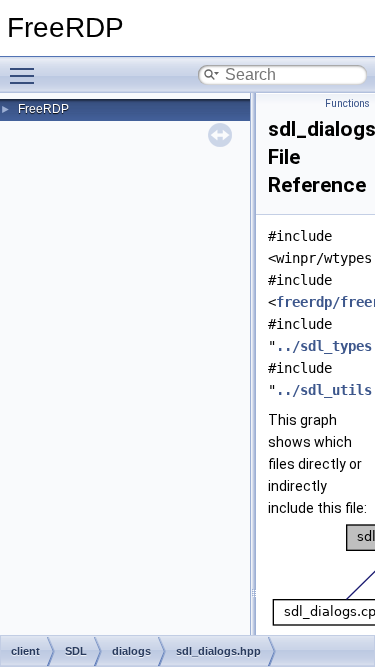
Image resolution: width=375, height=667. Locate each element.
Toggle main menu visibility (26, 75)
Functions (347, 103)
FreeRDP (43, 109)
